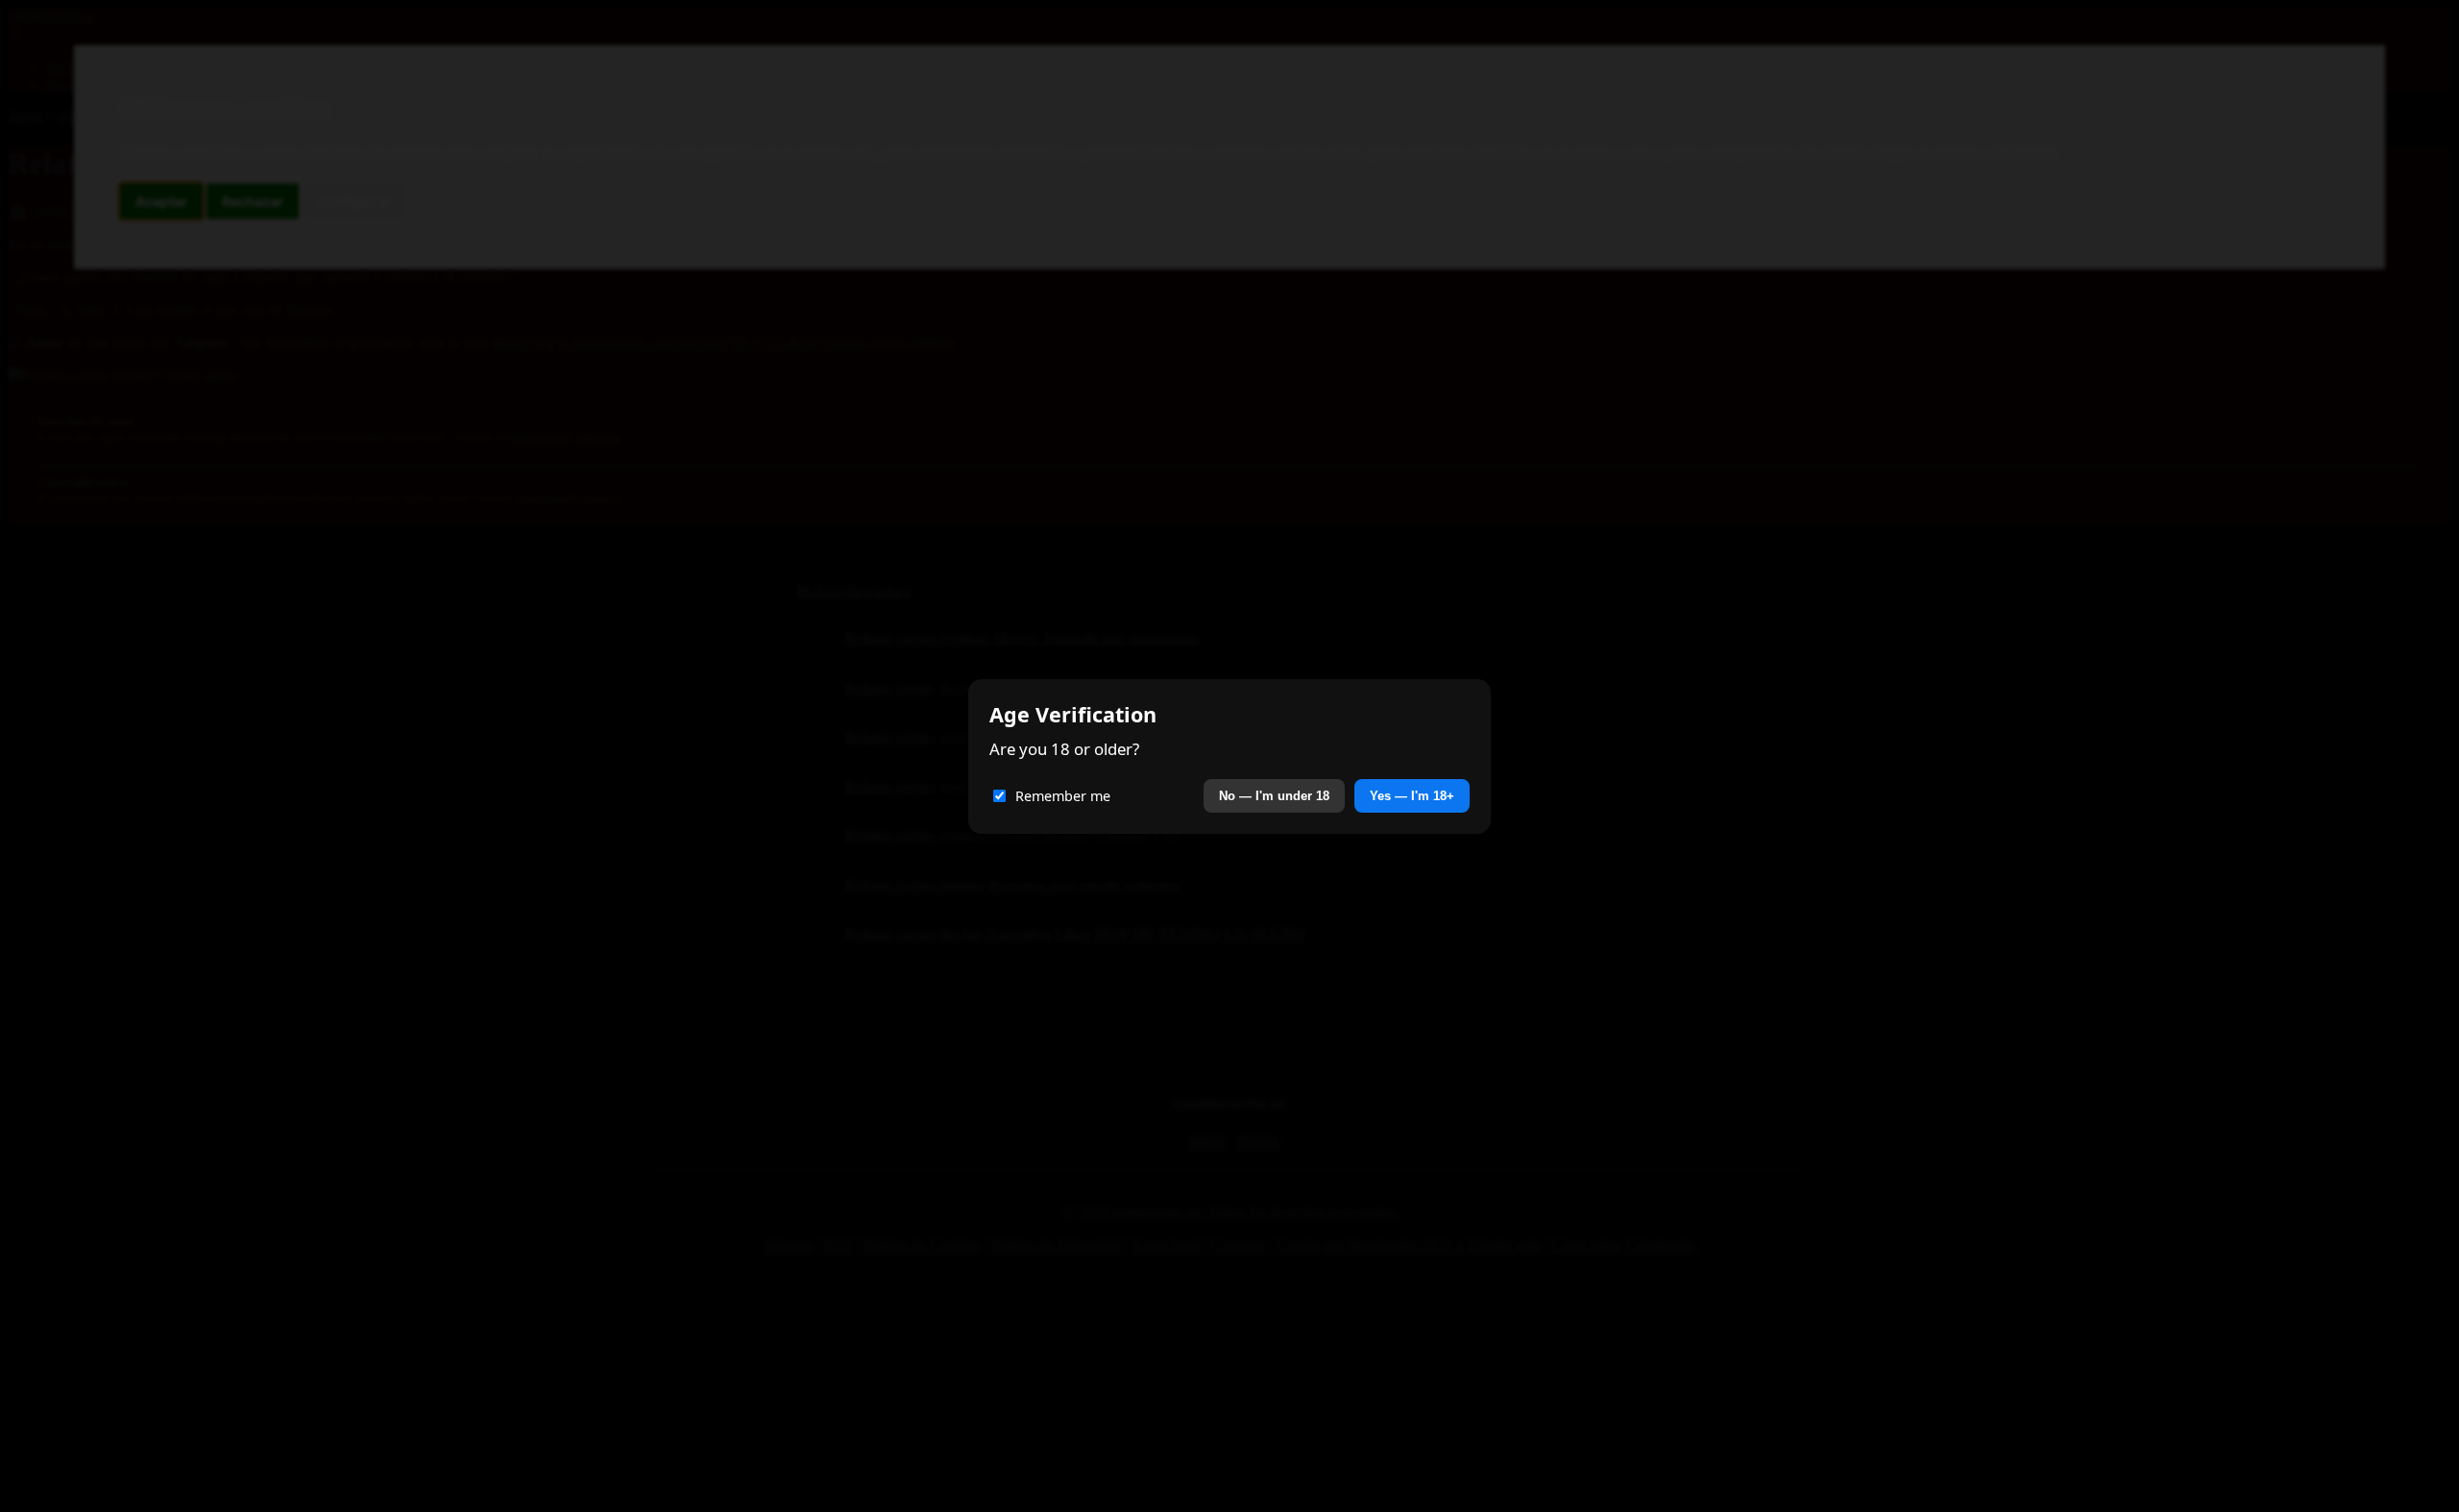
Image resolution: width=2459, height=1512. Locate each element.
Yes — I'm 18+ (1412, 796)
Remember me (1063, 796)
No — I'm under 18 (1274, 796)
